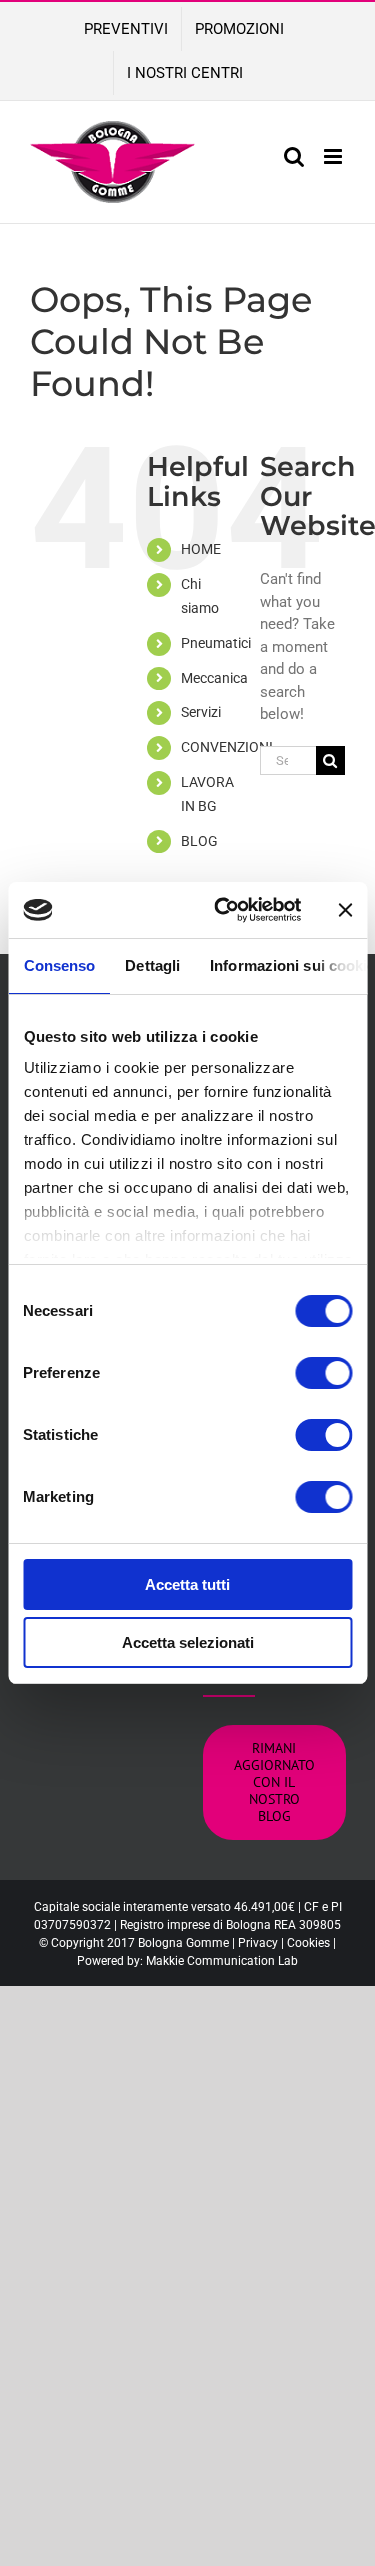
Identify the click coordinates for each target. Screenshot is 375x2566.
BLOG (199, 841)
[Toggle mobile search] (294, 156)
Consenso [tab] (59, 965)
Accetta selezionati (188, 1642)
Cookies (308, 1943)
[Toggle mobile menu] (334, 156)
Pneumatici (216, 643)
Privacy (258, 1943)
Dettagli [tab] (152, 965)
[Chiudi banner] (345, 910)
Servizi (201, 712)
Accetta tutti (187, 1584)
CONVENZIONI (227, 747)
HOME (201, 549)
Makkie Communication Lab (222, 1961)
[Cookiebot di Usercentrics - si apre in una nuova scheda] (223, 910)
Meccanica (214, 678)
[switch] (323, 1373)
